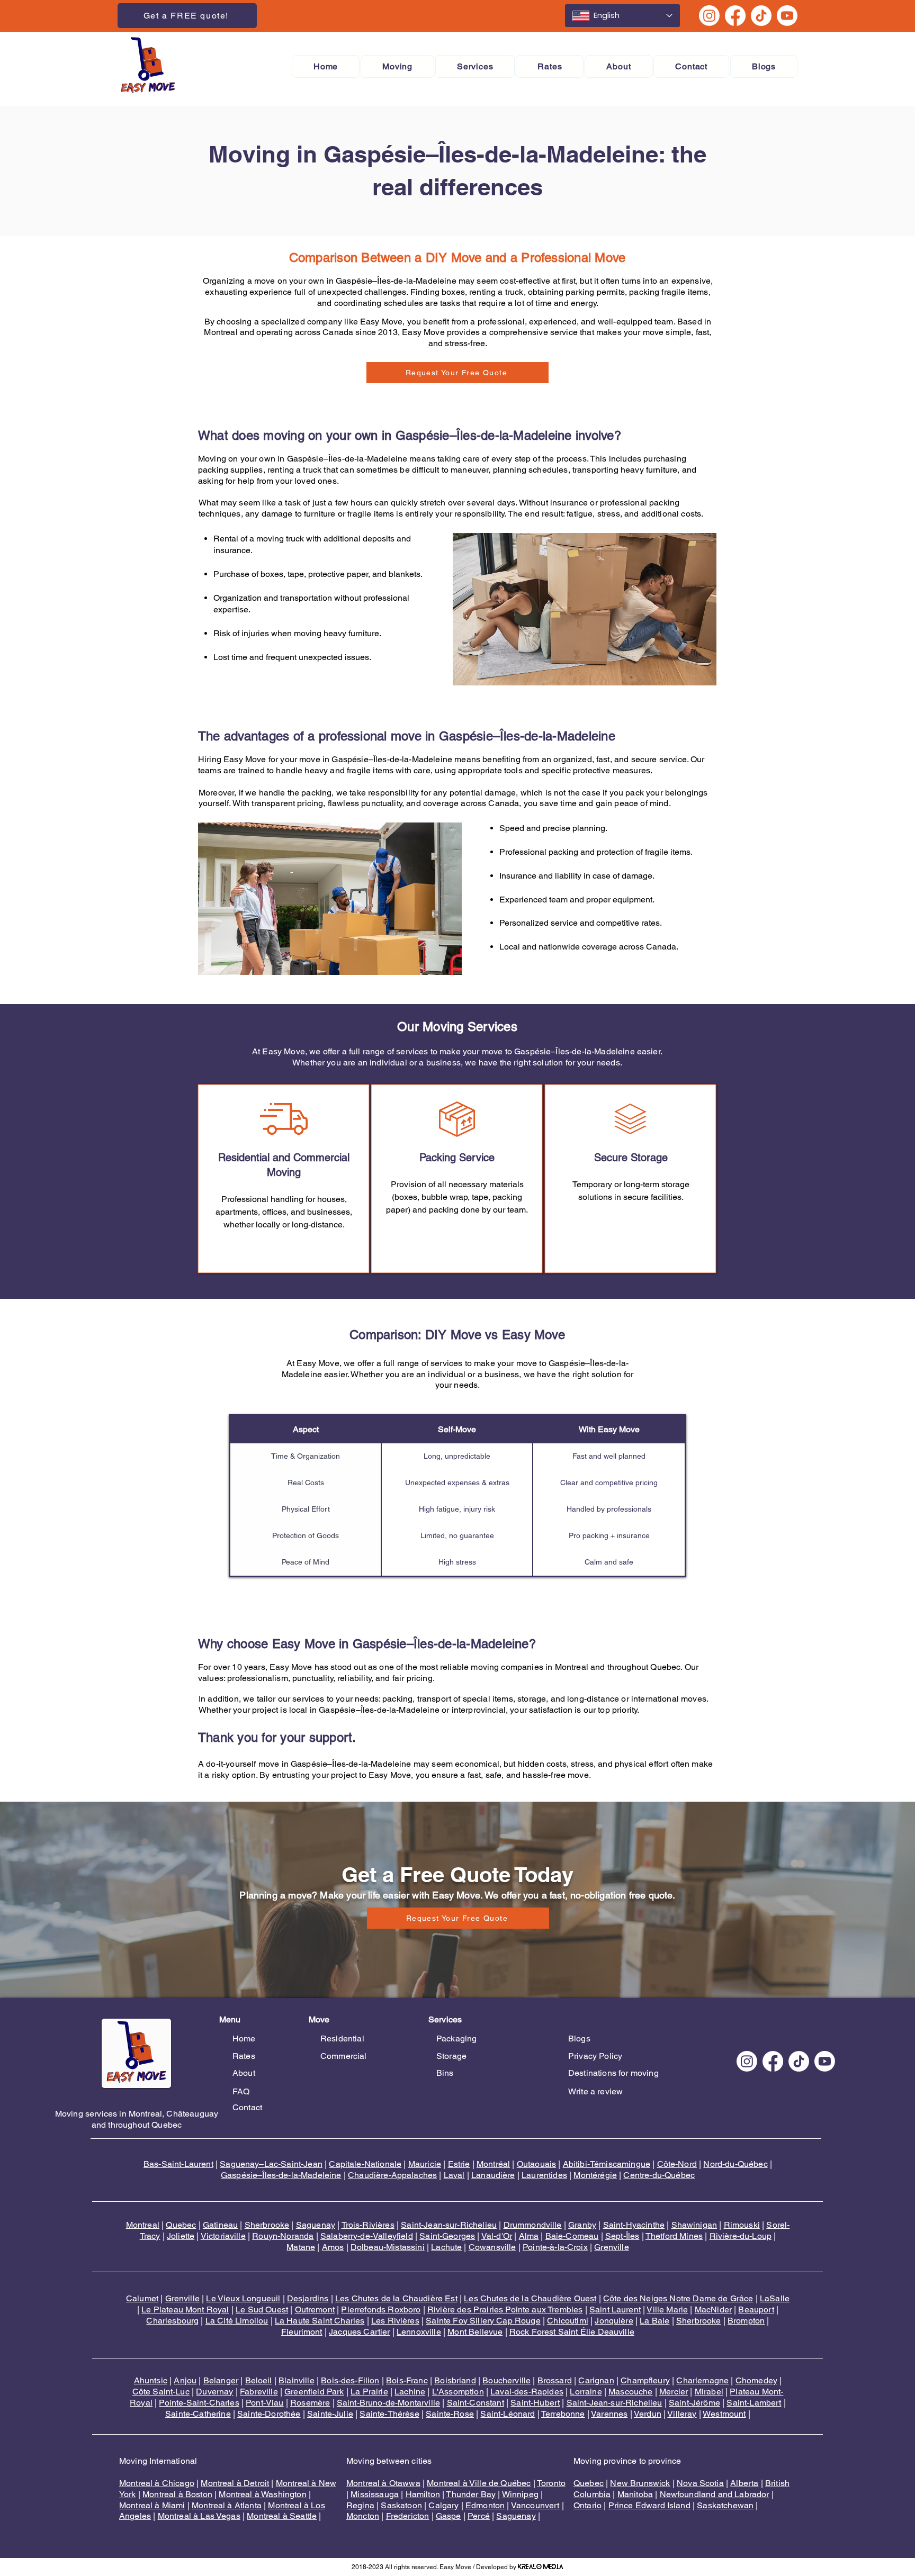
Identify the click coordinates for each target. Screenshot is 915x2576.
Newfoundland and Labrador (715, 2494)
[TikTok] (761, 16)
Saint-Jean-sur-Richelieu (449, 2225)
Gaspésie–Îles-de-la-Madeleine (281, 2175)
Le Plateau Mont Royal (185, 2310)
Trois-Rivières (368, 2225)
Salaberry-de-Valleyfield (367, 2236)
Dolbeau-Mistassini (388, 2247)
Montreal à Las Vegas (199, 2516)
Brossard (555, 2380)
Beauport (756, 2310)
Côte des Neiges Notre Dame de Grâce (678, 2298)
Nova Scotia (700, 2483)
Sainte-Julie (330, 2414)
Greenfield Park (314, 2392)
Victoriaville (223, 2236)
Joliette (181, 2236)
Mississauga (375, 2494)
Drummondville (533, 2225)
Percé (479, 2516)
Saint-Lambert (754, 2403)
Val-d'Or (497, 2236)
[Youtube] (787, 16)
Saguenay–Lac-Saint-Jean (271, 2164)
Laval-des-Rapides (527, 2392)
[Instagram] (709, 16)
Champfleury (645, 2380)
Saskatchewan (725, 2505)
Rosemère (310, 2403)
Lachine (410, 2392)
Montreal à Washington (262, 2494)
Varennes (609, 2414)
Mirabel (709, 2392)
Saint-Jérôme (694, 2403)
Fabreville (259, 2392)
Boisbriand (455, 2380)
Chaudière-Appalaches (392, 2175)
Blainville (297, 2380)
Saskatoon (401, 2505)
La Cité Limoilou (237, 2321)
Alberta (744, 2483)
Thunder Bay (471, 2494)
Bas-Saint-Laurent (178, 2164)
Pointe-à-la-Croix (555, 2247)
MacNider (713, 2310)
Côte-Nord (677, 2164)
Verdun (648, 2414)
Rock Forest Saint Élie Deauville (572, 2332)
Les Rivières (395, 2321)
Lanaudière (493, 2175)
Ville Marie (667, 2310)
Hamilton (423, 2494)
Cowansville (492, 2247)
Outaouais (536, 2164)
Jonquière (614, 2321)
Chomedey (756, 2380)
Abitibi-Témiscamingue (607, 2164)
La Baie (654, 2321)
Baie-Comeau (572, 2236)
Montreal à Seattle (282, 2516)
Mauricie (425, 2164)
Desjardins (308, 2298)
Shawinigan (694, 2225)
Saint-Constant (476, 2403)
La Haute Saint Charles (320, 2321)
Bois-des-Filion (350, 2380)
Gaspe (448, 2516)
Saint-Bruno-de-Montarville (388, 2403)
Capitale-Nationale (365, 2164)
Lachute (446, 2247)
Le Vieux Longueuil (243, 2298)
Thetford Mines (674, 2236)
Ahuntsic (151, 2380)
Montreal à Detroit (235, 2483)
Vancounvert (535, 2505)
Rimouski (742, 2225)
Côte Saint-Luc (161, 2392)
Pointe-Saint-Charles (199, 2403)
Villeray (682, 2414)
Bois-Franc (407, 2380)
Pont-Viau (264, 2403)
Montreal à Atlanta (227, 2505)
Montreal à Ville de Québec (479, 2483)
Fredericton (408, 2516)
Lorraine (586, 2392)
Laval (454, 2175)
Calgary (443, 2505)
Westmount (724, 2414)
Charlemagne (702, 2380)
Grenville (611, 2247)
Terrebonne (563, 2414)
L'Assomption (458, 2392)
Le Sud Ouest (262, 2310)
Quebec (181, 2225)
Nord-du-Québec (735, 2164)
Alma (529, 2236)
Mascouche (630, 2392)
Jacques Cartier (359, 2332)
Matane (301, 2247)
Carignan (596, 2380)
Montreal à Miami (152, 2505)
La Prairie (369, 2392)
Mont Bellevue (475, 2332)
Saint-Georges (447, 2236)
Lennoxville (419, 2332)
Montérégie (595, 2175)
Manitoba (635, 2494)
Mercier (674, 2392)
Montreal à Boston (177, 2494)
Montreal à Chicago (157, 2483)
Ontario (587, 2505)
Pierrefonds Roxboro (381, 2310)
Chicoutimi (568, 2321)
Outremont (315, 2310)
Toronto (551, 2483)
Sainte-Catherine (198, 2414)
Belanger (221, 2380)
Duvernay (214, 2392)
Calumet (142, 2298)
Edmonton (485, 2505)
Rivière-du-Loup (741, 2236)
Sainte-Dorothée (269, 2414)
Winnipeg (520, 2494)
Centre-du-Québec (659, 2175)
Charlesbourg (172, 2321)
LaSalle (775, 2298)
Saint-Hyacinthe (634, 2225)
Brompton (746, 2321)
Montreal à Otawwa (383, 2483)
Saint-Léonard (508, 2414)
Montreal (143, 2225)
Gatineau (220, 2225)
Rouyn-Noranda (283, 2236)
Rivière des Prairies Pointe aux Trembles (505, 2310)
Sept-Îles (622, 2236)
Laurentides (544, 2175)
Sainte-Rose (450, 2414)
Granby (582, 2225)
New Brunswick (640, 2483)
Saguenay (316, 2225)
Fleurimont (302, 2332)
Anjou (185, 2380)
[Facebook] (735, 16)
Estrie (459, 2164)
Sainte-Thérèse (389, 2414)
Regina (360, 2505)
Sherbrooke (267, 2225)
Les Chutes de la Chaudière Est (396, 2298)
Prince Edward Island (649, 2505)
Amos (333, 2247)
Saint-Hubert (535, 2403)
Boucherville (506, 2380)
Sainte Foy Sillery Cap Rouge (483, 2321)
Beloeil (259, 2380)
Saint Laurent (615, 2310)
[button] (397, 66)
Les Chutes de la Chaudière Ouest (530, 2298)
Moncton (363, 2516)
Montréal (493, 2164)
